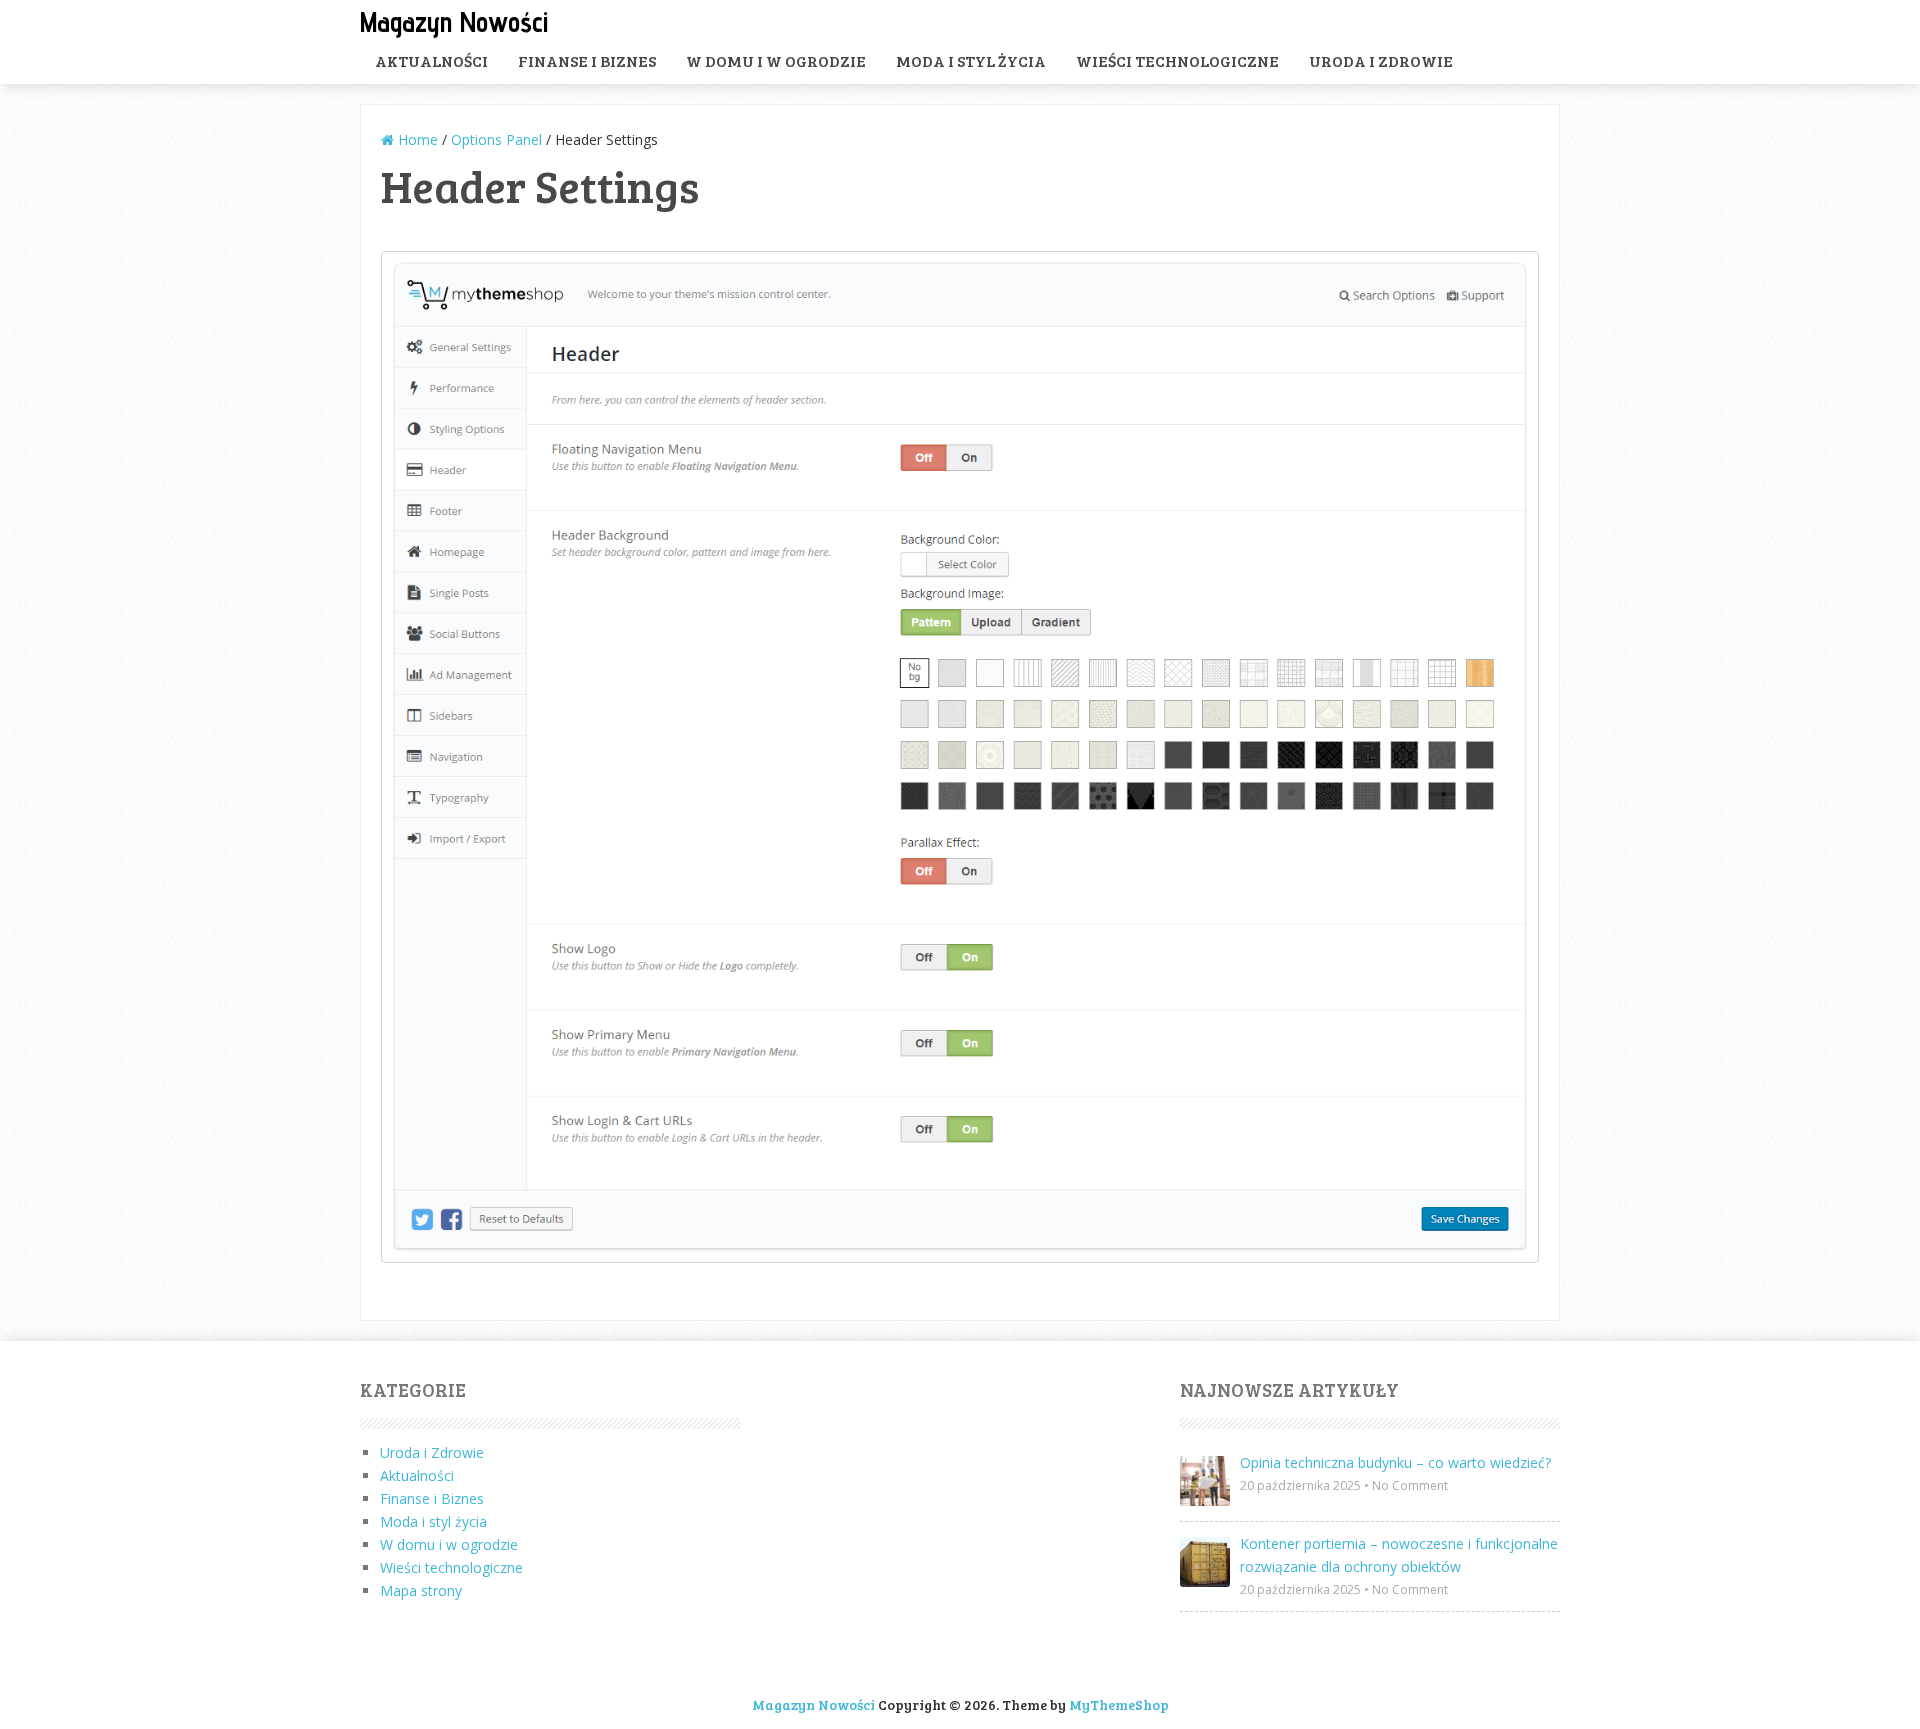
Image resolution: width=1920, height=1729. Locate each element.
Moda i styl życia (971, 60)
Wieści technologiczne (1177, 60)
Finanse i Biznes (587, 60)
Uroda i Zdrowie (1381, 60)
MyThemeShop (1119, 1704)
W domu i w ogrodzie (776, 60)
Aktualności (431, 60)
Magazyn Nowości (454, 21)
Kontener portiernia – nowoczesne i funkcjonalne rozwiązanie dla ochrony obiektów (1399, 1555)
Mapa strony (421, 1590)
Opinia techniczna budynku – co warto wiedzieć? (1395, 1462)
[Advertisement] (960, 1521)
